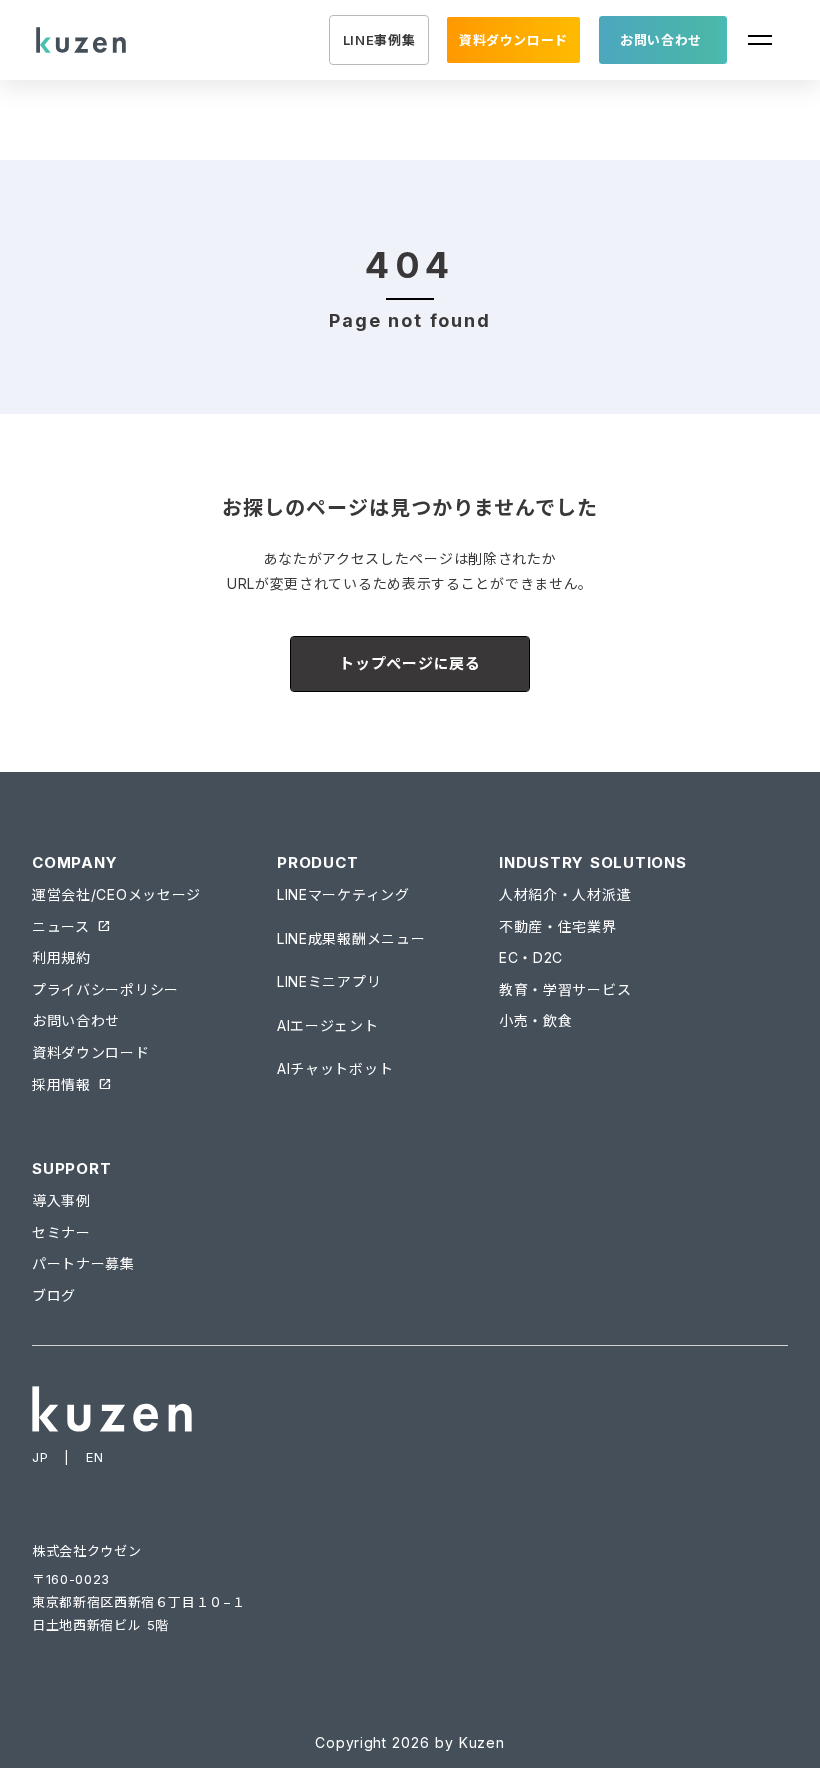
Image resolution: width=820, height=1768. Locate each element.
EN (94, 1457)
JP (40, 1457)
